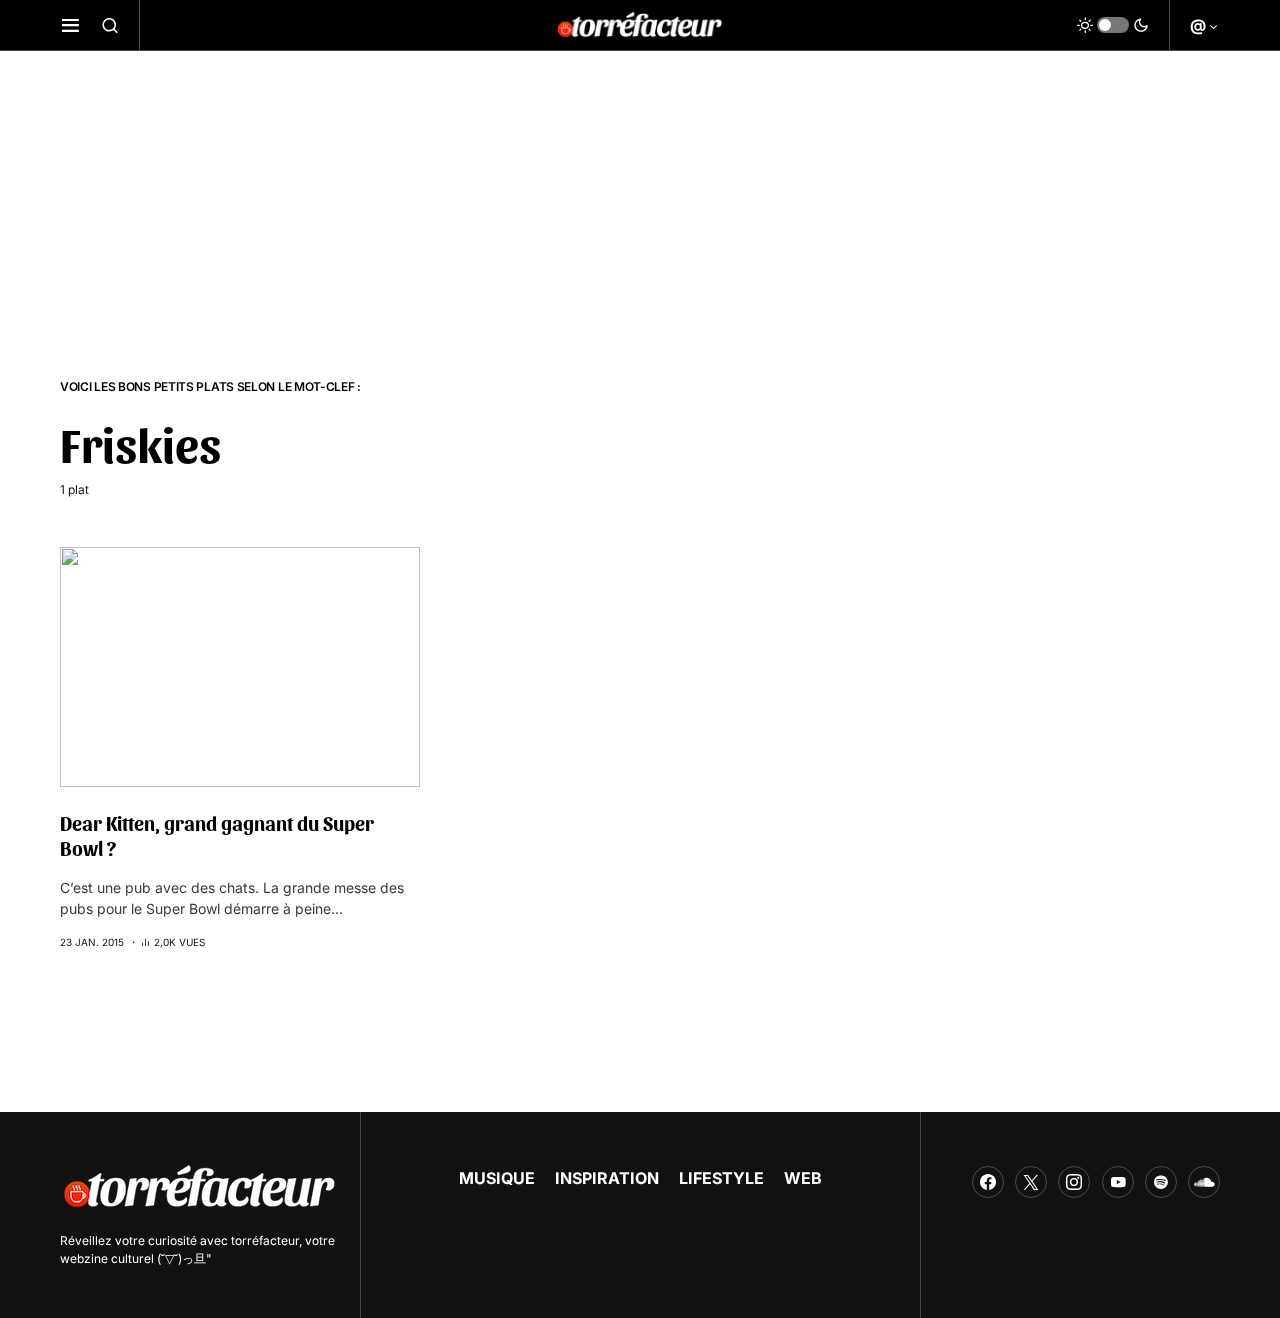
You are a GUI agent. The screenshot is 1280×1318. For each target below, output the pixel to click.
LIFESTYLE (721, 1178)
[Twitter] (1031, 1182)
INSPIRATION (607, 1178)
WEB (803, 1178)
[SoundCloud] (1204, 1182)
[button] (70, 25)
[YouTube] (1118, 1182)
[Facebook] (988, 1182)
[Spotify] (1161, 1182)
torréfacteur (265, 1240)
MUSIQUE (497, 1178)
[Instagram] (1074, 1182)
